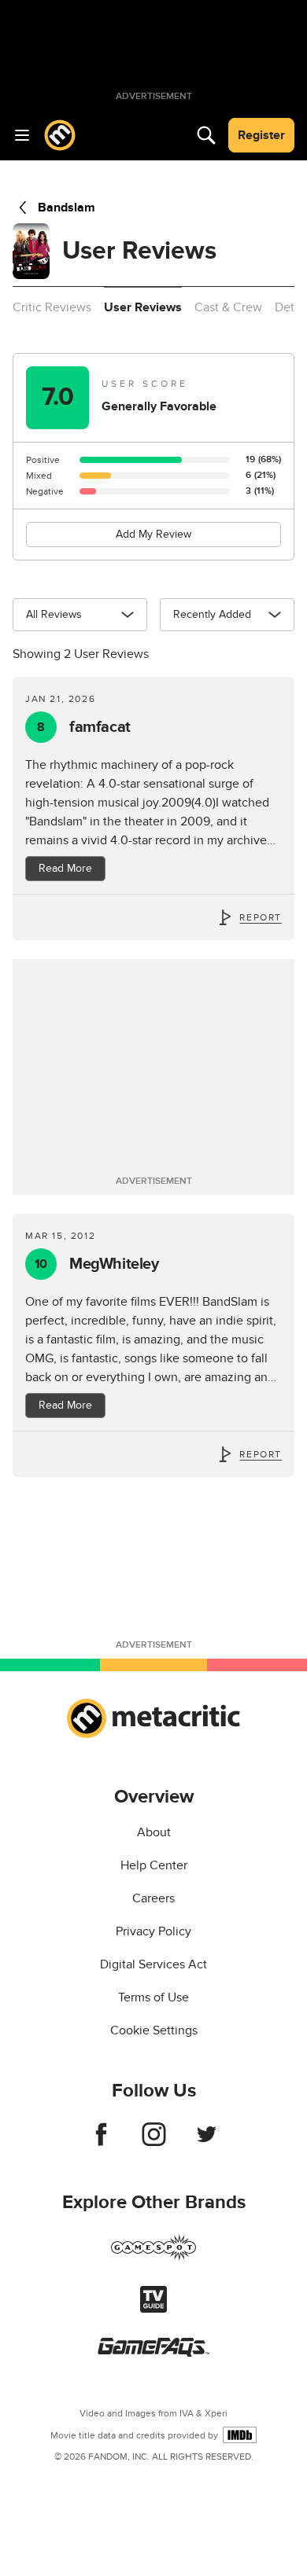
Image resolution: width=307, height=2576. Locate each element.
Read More (65, 868)
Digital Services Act (153, 1964)
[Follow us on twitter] (207, 2142)
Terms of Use (153, 1997)
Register (261, 135)
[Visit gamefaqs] (153, 2353)
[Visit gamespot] (153, 2257)
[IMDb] (240, 2435)
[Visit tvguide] (153, 2309)
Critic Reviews (52, 307)
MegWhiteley (97, 1264)
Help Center (154, 1865)
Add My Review (153, 534)
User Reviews (143, 307)
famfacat (84, 727)
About (154, 1832)
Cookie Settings (154, 2030)
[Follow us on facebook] (101, 2142)
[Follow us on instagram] (154, 2142)
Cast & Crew (228, 307)
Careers (153, 1898)
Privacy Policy (153, 1931)
